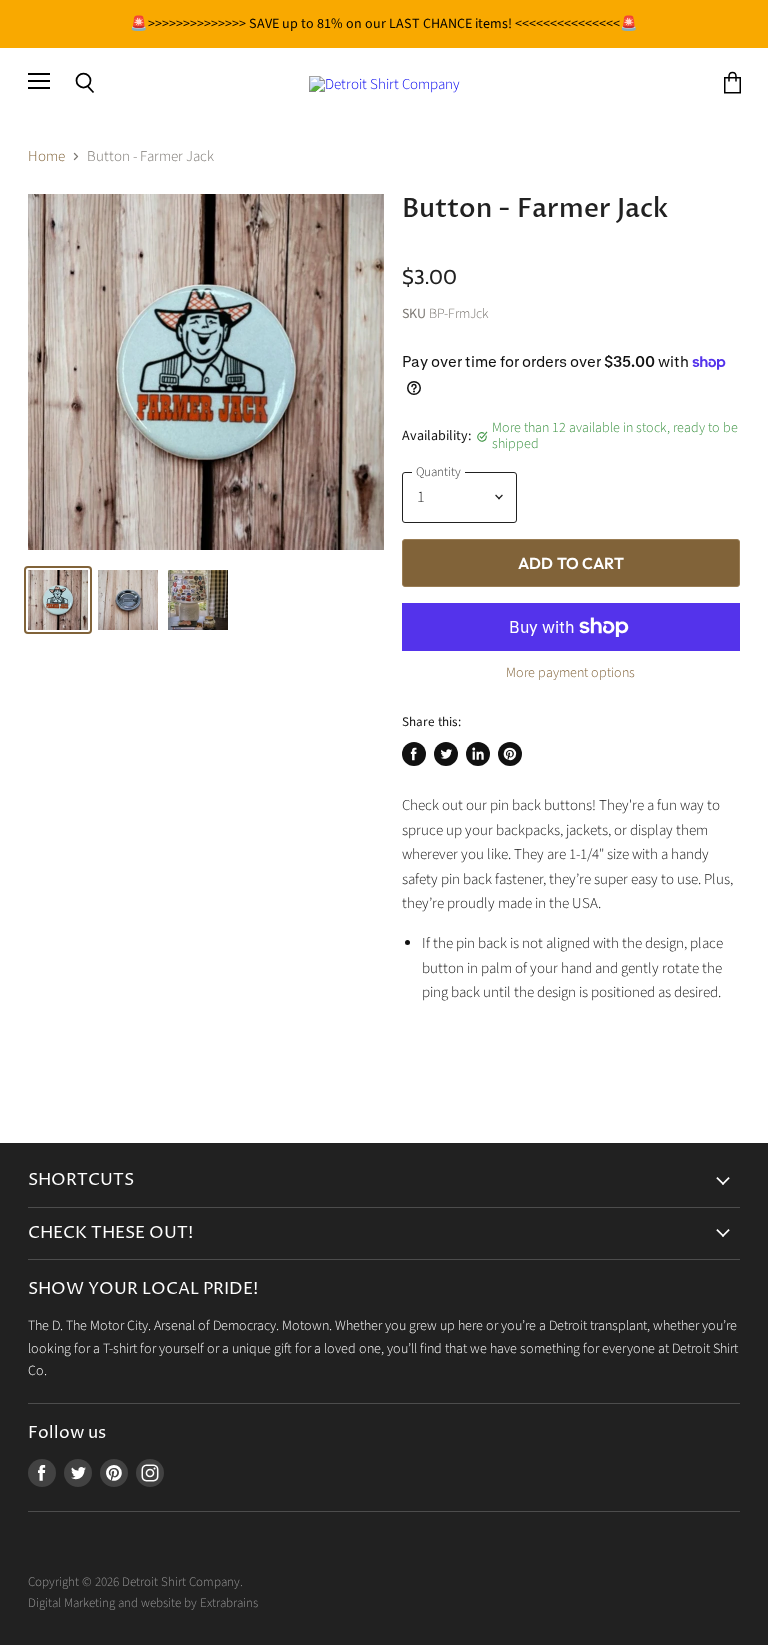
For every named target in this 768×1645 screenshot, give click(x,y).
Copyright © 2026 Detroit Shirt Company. (135, 1582)
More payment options (570, 673)
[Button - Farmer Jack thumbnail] (58, 600)
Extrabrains (229, 1603)
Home (46, 156)
